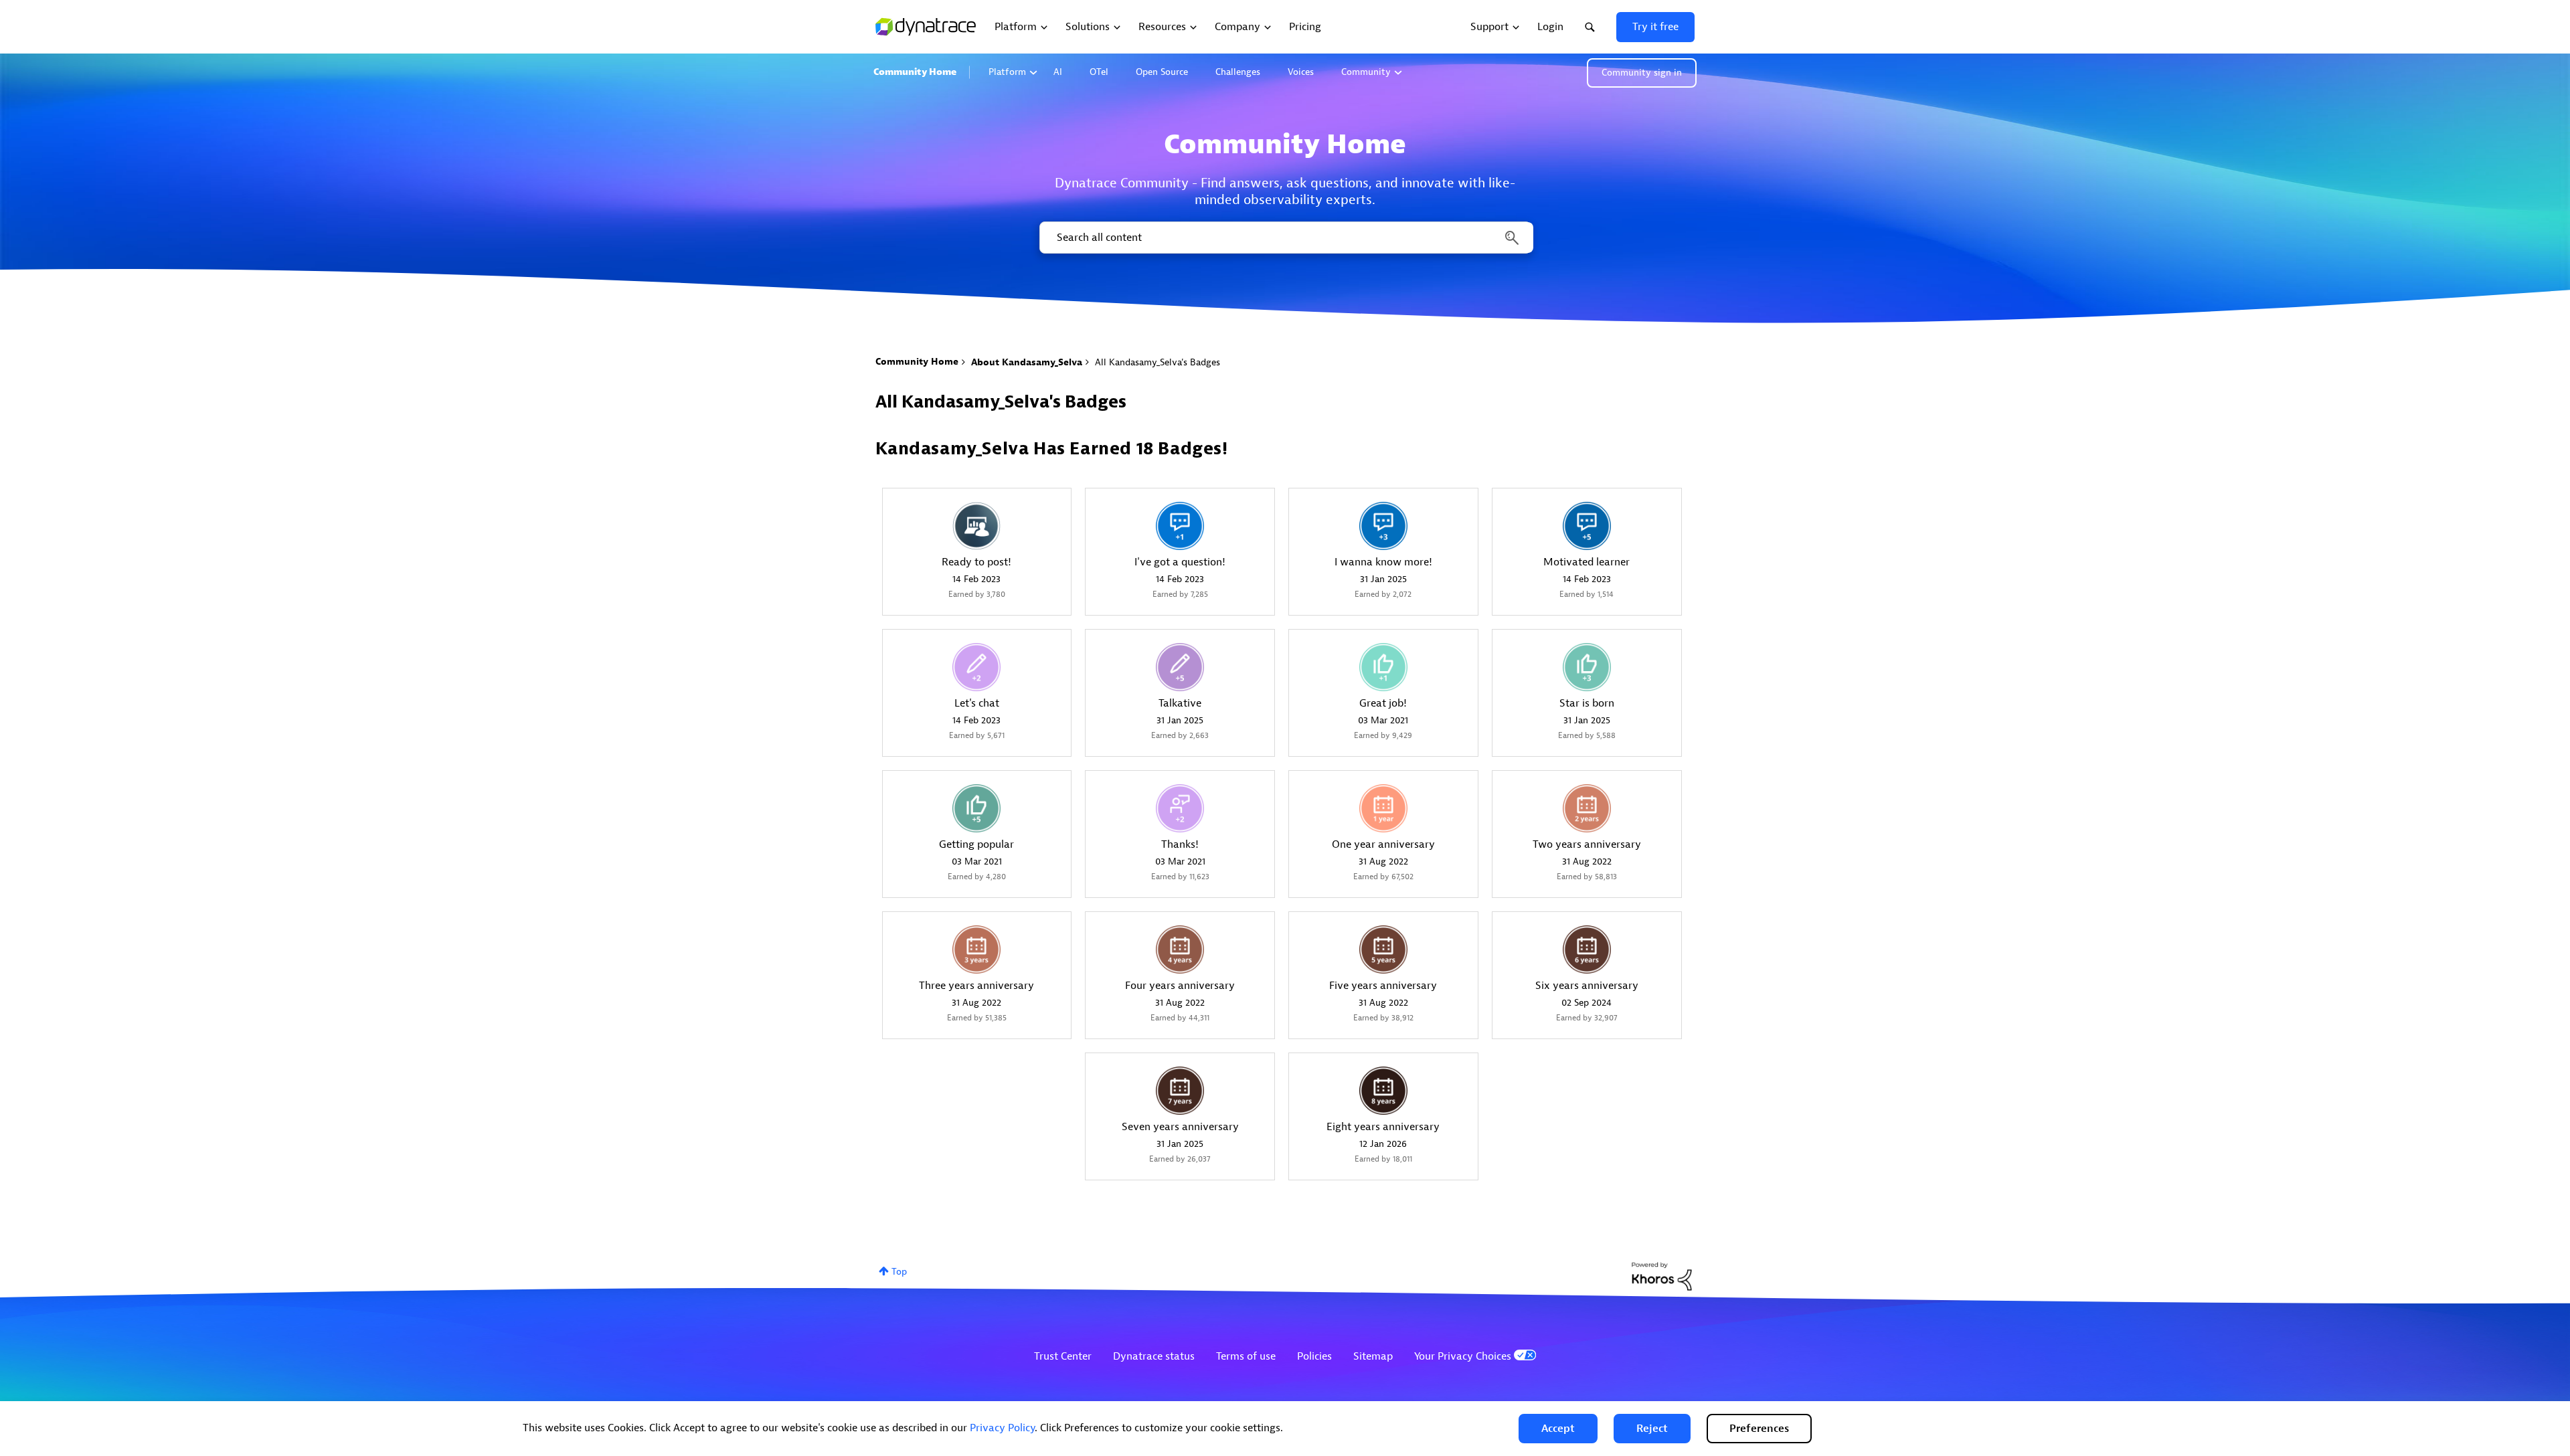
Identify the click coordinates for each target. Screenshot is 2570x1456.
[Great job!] (1383, 667)
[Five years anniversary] (1383, 949)
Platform (1007, 72)
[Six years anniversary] (1587, 949)
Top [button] (899, 1272)
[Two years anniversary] (1587, 808)
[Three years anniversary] (976, 949)
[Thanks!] (1180, 808)
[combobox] (1285, 238)
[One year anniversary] (1383, 808)
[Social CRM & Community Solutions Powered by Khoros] (1662, 1276)
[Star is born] (1587, 667)
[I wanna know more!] (1383, 526)
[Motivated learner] (1587, 526)
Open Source (1162, 72)
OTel (1099, 72)
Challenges (1238, 72)
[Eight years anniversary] (1383, 1091)
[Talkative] (1180, 667)
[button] (1558, 1429)
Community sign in (1642, 73)
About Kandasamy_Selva (1027, 362)
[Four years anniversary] (1180, 949)
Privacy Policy (1002, 1428)
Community (1366, 72)
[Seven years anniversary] (1180, 1091)
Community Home (915, 72)
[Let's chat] (976, 667)
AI (1058, 72)
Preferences (1759, 1429)
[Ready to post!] (976, 526)
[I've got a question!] (1180, 526)
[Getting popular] (976, 808)
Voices (1301, 72)
